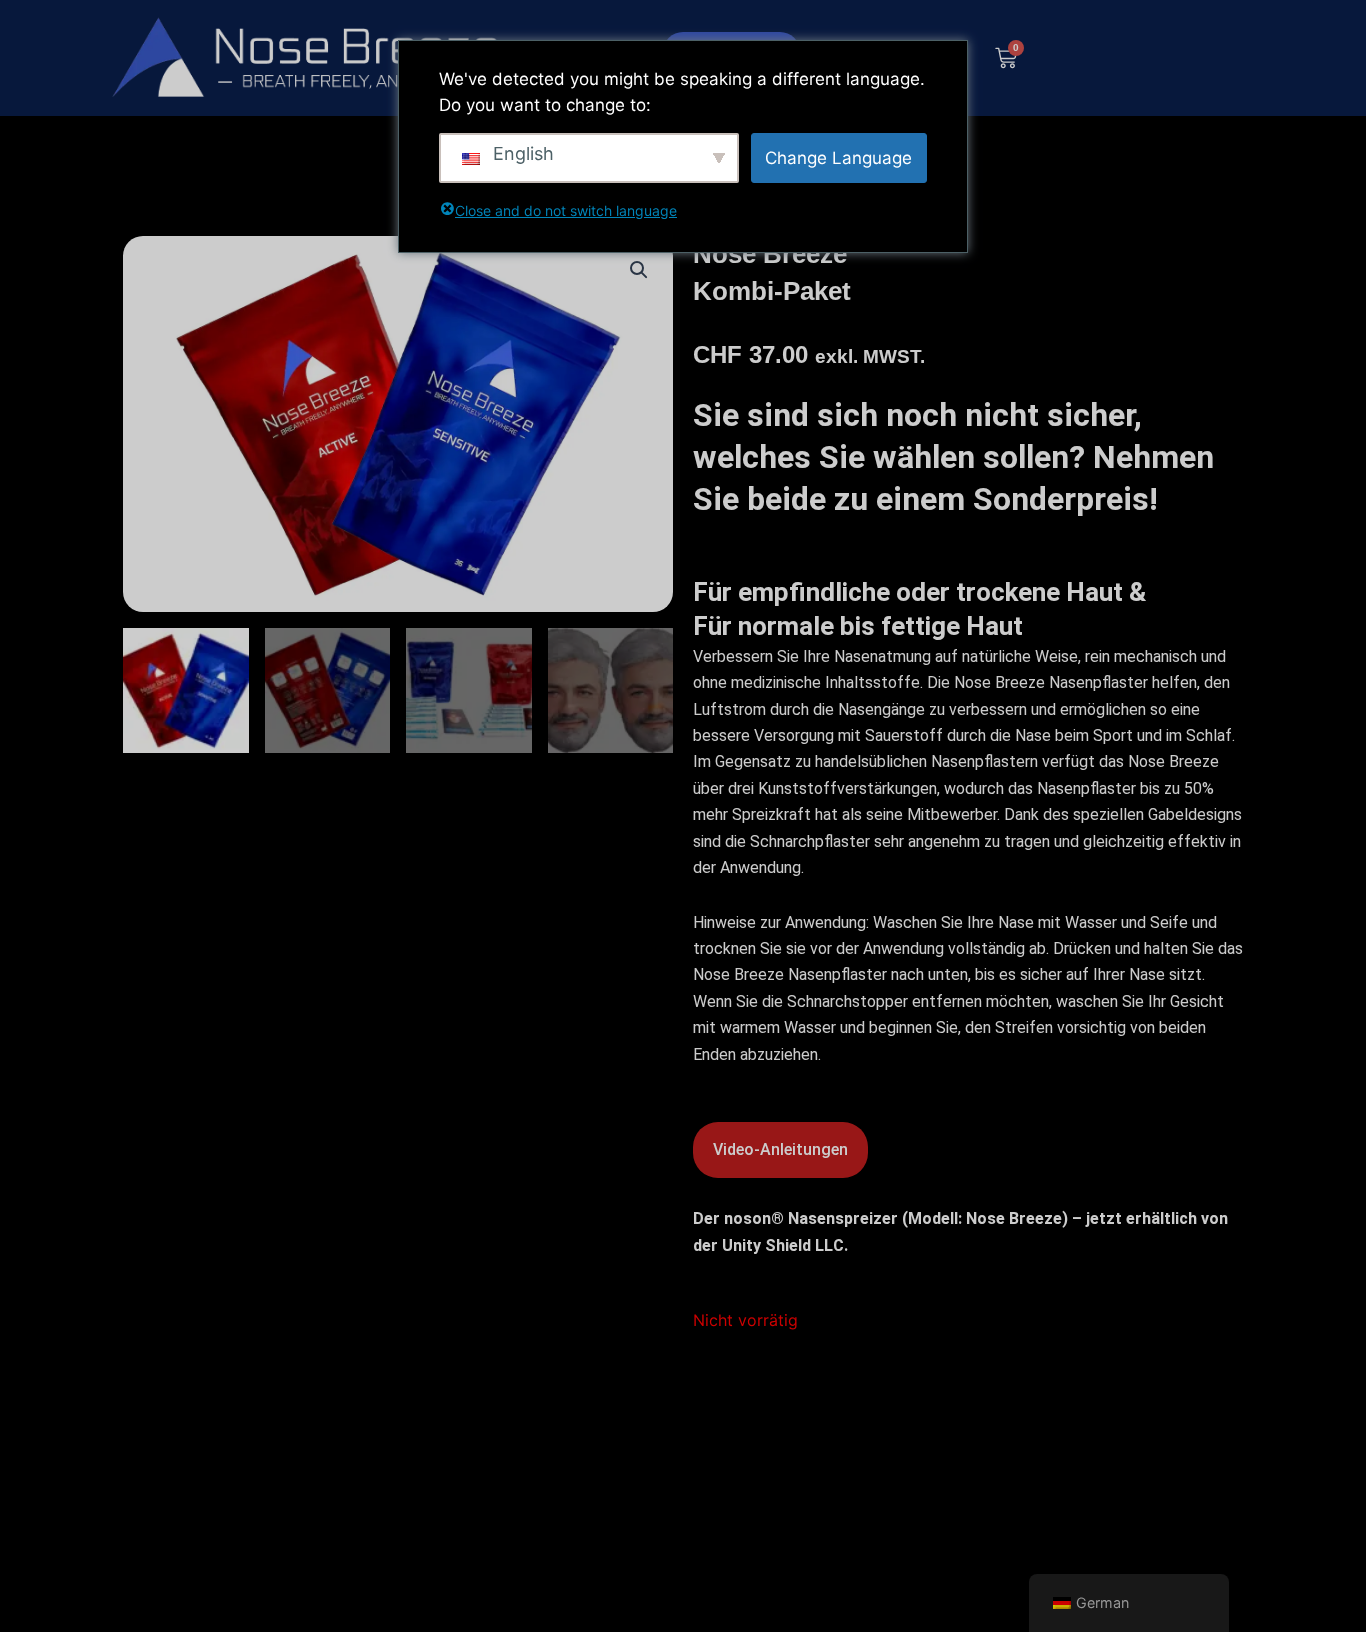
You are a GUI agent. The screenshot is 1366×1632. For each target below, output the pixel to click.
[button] (639, 270)
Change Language (838, 158)
